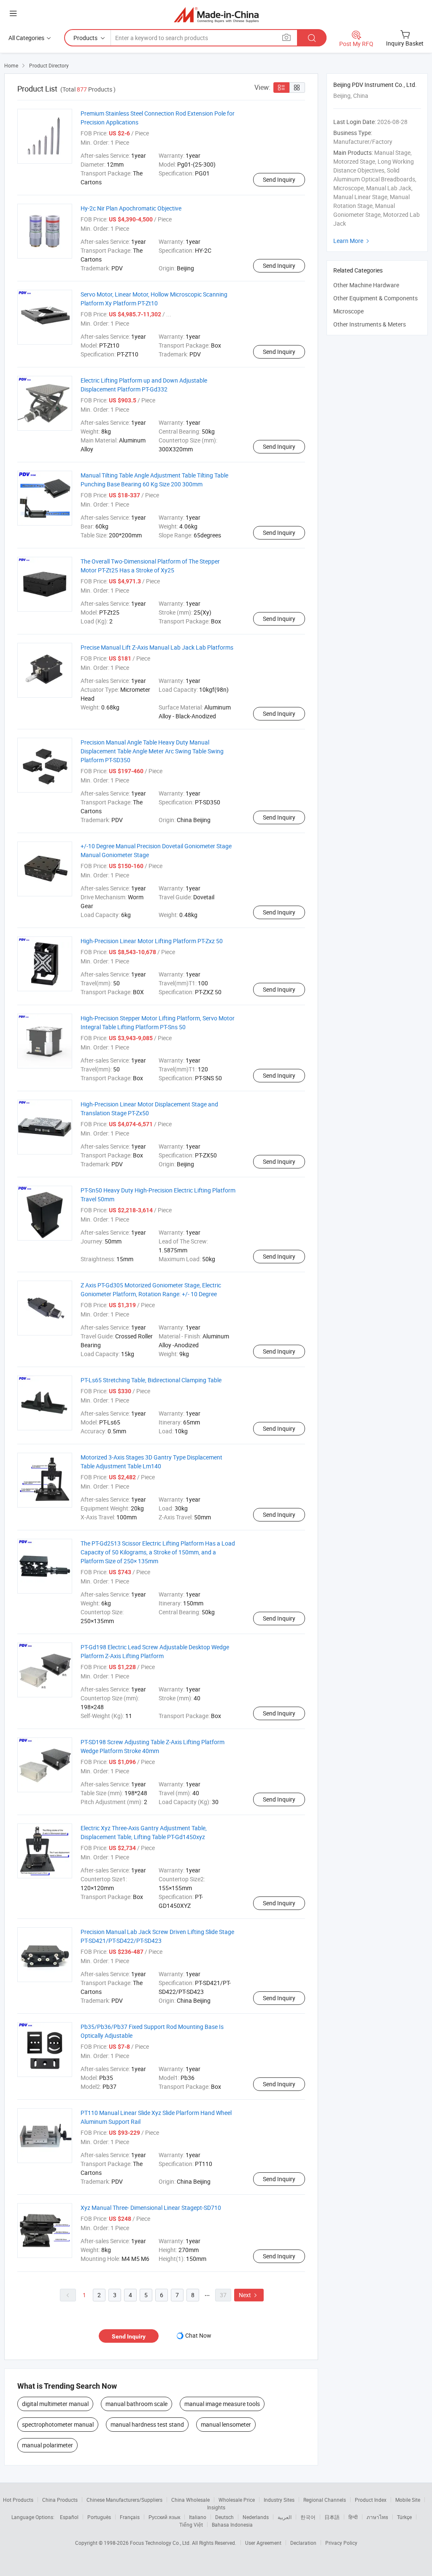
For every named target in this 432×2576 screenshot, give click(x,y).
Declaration (303, 2543)
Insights (216, 2507)
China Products (60, 2500)
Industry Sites (279, 2500)
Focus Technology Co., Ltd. (161, 2543)
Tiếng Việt (191, 2525)
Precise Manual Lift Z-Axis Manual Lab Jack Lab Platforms (157, 647)
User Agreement (263, 2543)
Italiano (198, 2517)
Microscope (348, 311)
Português (99, 2517)
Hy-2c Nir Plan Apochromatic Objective (131, 208)
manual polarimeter (47, 2445)
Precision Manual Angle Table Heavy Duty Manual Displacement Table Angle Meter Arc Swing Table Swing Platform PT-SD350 (152, 751)
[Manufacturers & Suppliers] (216, 15)
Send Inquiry (279, 179)
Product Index (371, 2500)
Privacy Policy (341, 2543)
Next (249, 2295)
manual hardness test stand (147, 2424)
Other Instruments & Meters (370, 324)
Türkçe (404, 2517)
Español (69, 2517)
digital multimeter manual (55, 2404)
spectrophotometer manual (58, 2424)
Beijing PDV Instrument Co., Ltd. (375, 85)
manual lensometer (226, 2424)
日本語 (332, 2517)
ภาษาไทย (377, 2517)
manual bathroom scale (136, 2404)
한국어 (308, 2517)
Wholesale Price (237, 2500)
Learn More (352, 241)
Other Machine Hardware (366, 285)
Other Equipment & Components (375, 298)
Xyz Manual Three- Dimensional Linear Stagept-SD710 (151, 2208)
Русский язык (164, 2517)
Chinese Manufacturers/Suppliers (124, 2500)
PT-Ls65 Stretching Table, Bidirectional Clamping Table (151, 1380)
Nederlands (256, 2517)
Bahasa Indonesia (232, 2525)
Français (130, 2517)
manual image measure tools (222, 2404)
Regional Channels (325, 2500)
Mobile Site (408, 2500)
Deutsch (224, 2517)
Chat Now (198, 2335)
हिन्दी (353, 2517)
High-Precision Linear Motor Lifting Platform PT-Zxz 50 (152, 941)
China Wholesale (190, 2500)
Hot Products (18, 2500)
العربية (285, 2517)
